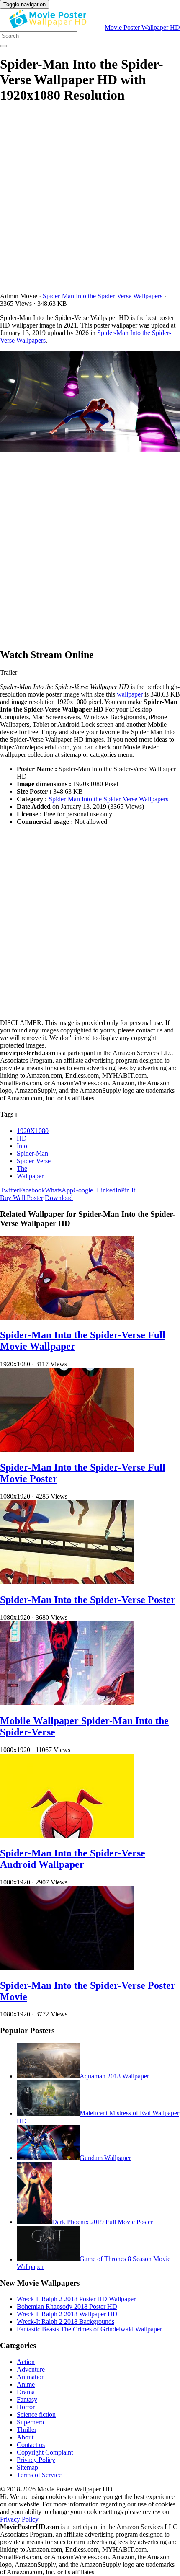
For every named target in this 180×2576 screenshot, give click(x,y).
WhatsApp (59, 1190)
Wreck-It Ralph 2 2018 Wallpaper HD (67, 2314)
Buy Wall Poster (22, 1198)
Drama (26, 2392)
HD (22, 1138)
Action (26, 2362)
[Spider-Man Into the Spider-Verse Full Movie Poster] (67, 1449)
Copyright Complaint (45, 2452)
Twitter (9, 1190)
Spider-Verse (34, 1161)
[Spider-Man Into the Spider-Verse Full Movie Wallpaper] (67, 1318)
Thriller (27, 2430)
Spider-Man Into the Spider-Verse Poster (88, 1600)
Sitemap (27, 2467)
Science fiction (36, 2415)
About (25, 2437)
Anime (26, 2384)
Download (59, 1198)
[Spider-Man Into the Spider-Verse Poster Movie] (67, 1968)
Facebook (32, 1190)
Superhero (30, 2422)
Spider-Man (32, 1153)
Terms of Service (39, 2475)
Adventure (31, 2369)
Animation (31, 2377)
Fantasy (27, 2399)
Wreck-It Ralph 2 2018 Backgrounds (66, 2322)
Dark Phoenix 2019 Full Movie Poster (102, 2222)
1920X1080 (33, 1131)
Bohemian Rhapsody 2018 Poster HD (67, 2306)
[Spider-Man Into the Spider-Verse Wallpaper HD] (90, 403)
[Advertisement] (90, 202)
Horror (26, 2407)
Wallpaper (30, 1176)
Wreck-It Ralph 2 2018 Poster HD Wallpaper (76, 2299)
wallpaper (130, 694)
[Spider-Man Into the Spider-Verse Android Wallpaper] (67, 1835)
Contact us (31, 2445)
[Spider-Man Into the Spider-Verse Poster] (67, 1582)
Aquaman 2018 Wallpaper (114, 2076)
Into (22, 1146)
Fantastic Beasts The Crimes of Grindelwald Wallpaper (89, 2329)
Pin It (128, 1190)
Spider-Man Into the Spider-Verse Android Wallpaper (73, 1859)
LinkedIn (109, 1190)
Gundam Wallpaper (105, 2158)
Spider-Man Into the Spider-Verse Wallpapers (103, 296)
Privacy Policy (36, 2460)
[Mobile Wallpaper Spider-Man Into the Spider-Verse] (67, 1703)
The (22, 1168)
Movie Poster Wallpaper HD (142, 27)
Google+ (85, 1190)
